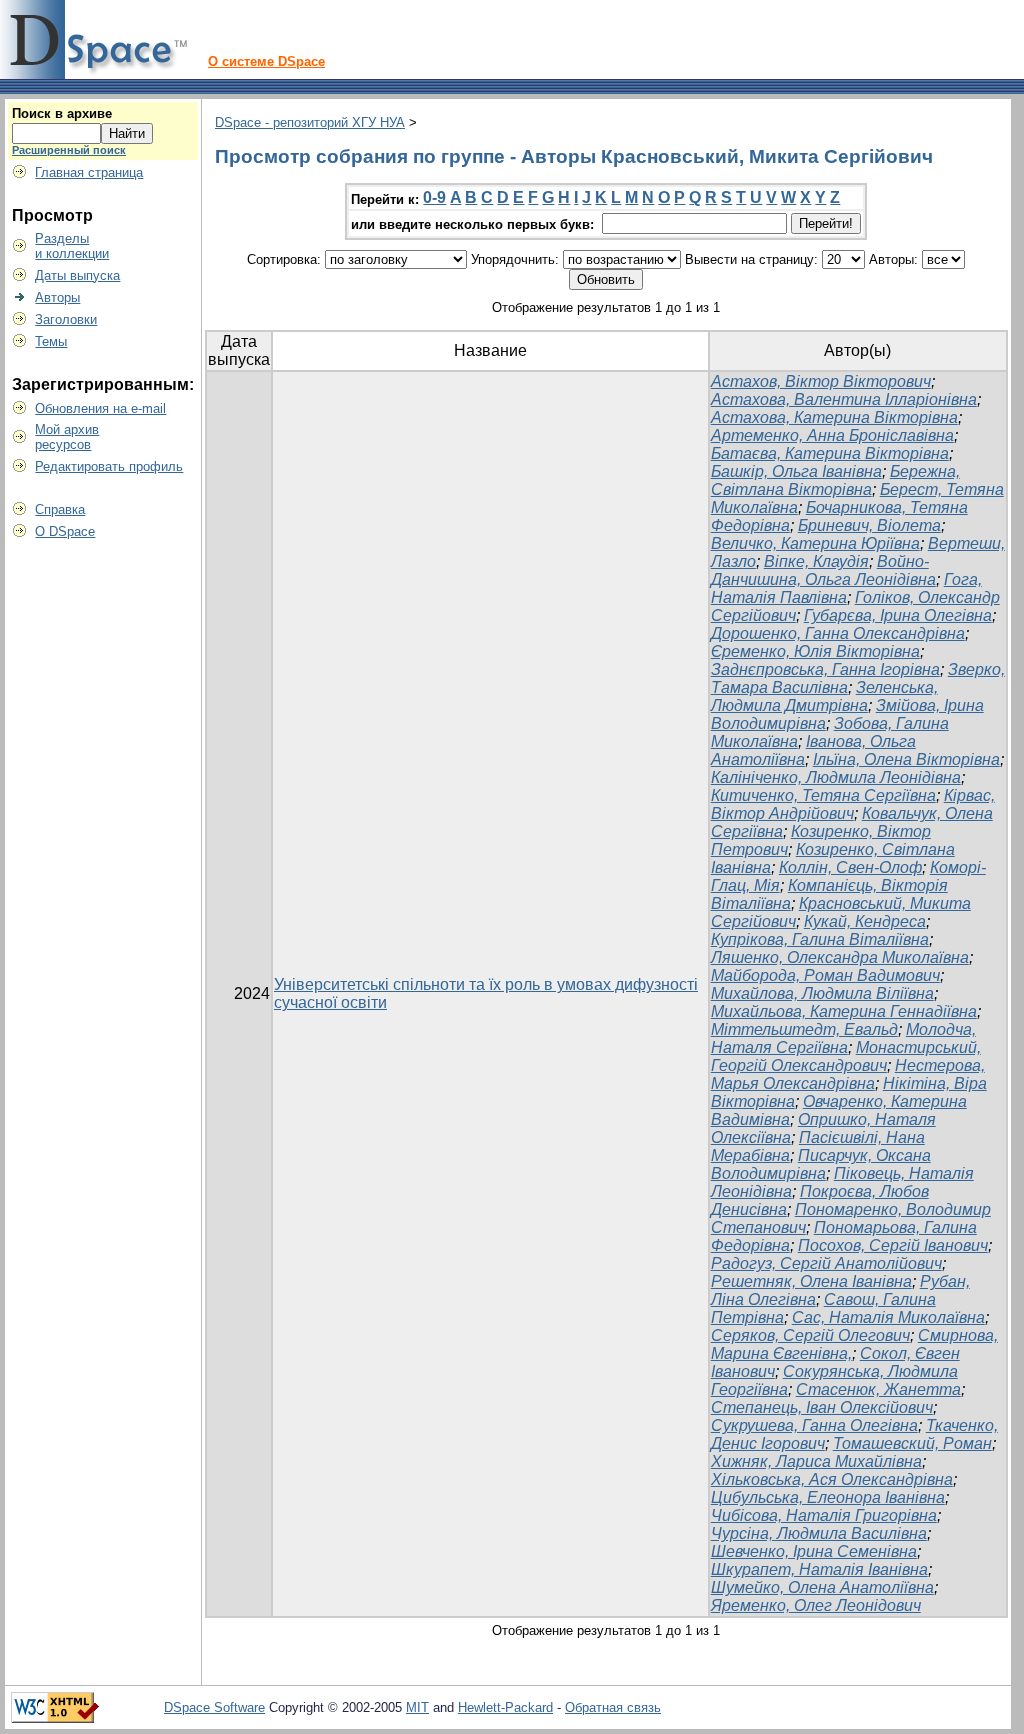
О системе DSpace (266, 61)
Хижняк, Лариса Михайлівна (816, 1461)
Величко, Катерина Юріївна (815, 543)
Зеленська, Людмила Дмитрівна (824, 696)
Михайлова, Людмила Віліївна (822, 993)
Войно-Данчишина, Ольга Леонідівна (823, 570)
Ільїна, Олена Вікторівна (906, 759)
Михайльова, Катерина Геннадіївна (844, 1011)
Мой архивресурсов (67, 437)
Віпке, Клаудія (816, 561)
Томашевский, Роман (912, 1443)
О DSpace (65, 531)
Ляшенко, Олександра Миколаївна (840, 957)
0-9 (434, 197)
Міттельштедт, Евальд (804, 1029)
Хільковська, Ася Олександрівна (832, 1479)
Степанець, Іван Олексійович (822, 1407)
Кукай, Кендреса (865, 921)
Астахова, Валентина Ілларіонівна (844, 399)
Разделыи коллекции (72, 246)
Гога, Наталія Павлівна (846, 588)
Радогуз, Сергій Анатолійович (826, 1263)
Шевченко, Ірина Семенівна (814, 1551)
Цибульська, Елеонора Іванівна (828, 1497)
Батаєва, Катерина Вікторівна (830, 453)
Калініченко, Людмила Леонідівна (836, 777)
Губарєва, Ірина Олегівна (898, 615)
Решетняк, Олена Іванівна (811, 1281)
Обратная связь (613, 1707)
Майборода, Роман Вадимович (825, 975)
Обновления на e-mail (100, 408)
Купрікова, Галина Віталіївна (820, 939)
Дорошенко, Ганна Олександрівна (838, 633)
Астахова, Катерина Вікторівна (834, 417)
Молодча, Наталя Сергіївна (843, 1038)
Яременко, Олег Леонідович (816, 1605)
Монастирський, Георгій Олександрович (846, 1056)
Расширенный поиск (69, 150)
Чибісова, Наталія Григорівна (824, 1515)
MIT (417, 1707)
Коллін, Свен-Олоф (850, 867)
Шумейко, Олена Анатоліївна (822, 1587)
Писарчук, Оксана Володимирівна (821, 1164)
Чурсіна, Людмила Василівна (819, 1533)
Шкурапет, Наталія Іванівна (819, 1569)
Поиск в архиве (62, 113)
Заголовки (66, 319)
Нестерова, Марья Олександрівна (848, 1074)
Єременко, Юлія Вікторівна (815, 651)
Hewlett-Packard (505, 1707)
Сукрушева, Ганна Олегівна (814, 1425)
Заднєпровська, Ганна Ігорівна (825, 669)
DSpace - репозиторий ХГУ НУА (310, 122)
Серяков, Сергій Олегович (810, 1335)
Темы (51, 341)
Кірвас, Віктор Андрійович (853, 804)
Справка (60, 509)
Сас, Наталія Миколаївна (888, 1317)
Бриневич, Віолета (869, 525)
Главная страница (89, 172)
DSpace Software (214, 1707)
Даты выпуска (77, 275)
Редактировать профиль (109, 466)
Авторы (57, 297)
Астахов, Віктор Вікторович (821, 381)
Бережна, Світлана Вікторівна (835, 480)
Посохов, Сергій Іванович (893, 1245)
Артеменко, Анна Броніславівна (832, 435)
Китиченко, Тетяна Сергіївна (823, 795)
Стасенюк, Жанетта (878, 1389)
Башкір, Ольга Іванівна (796, 471)
